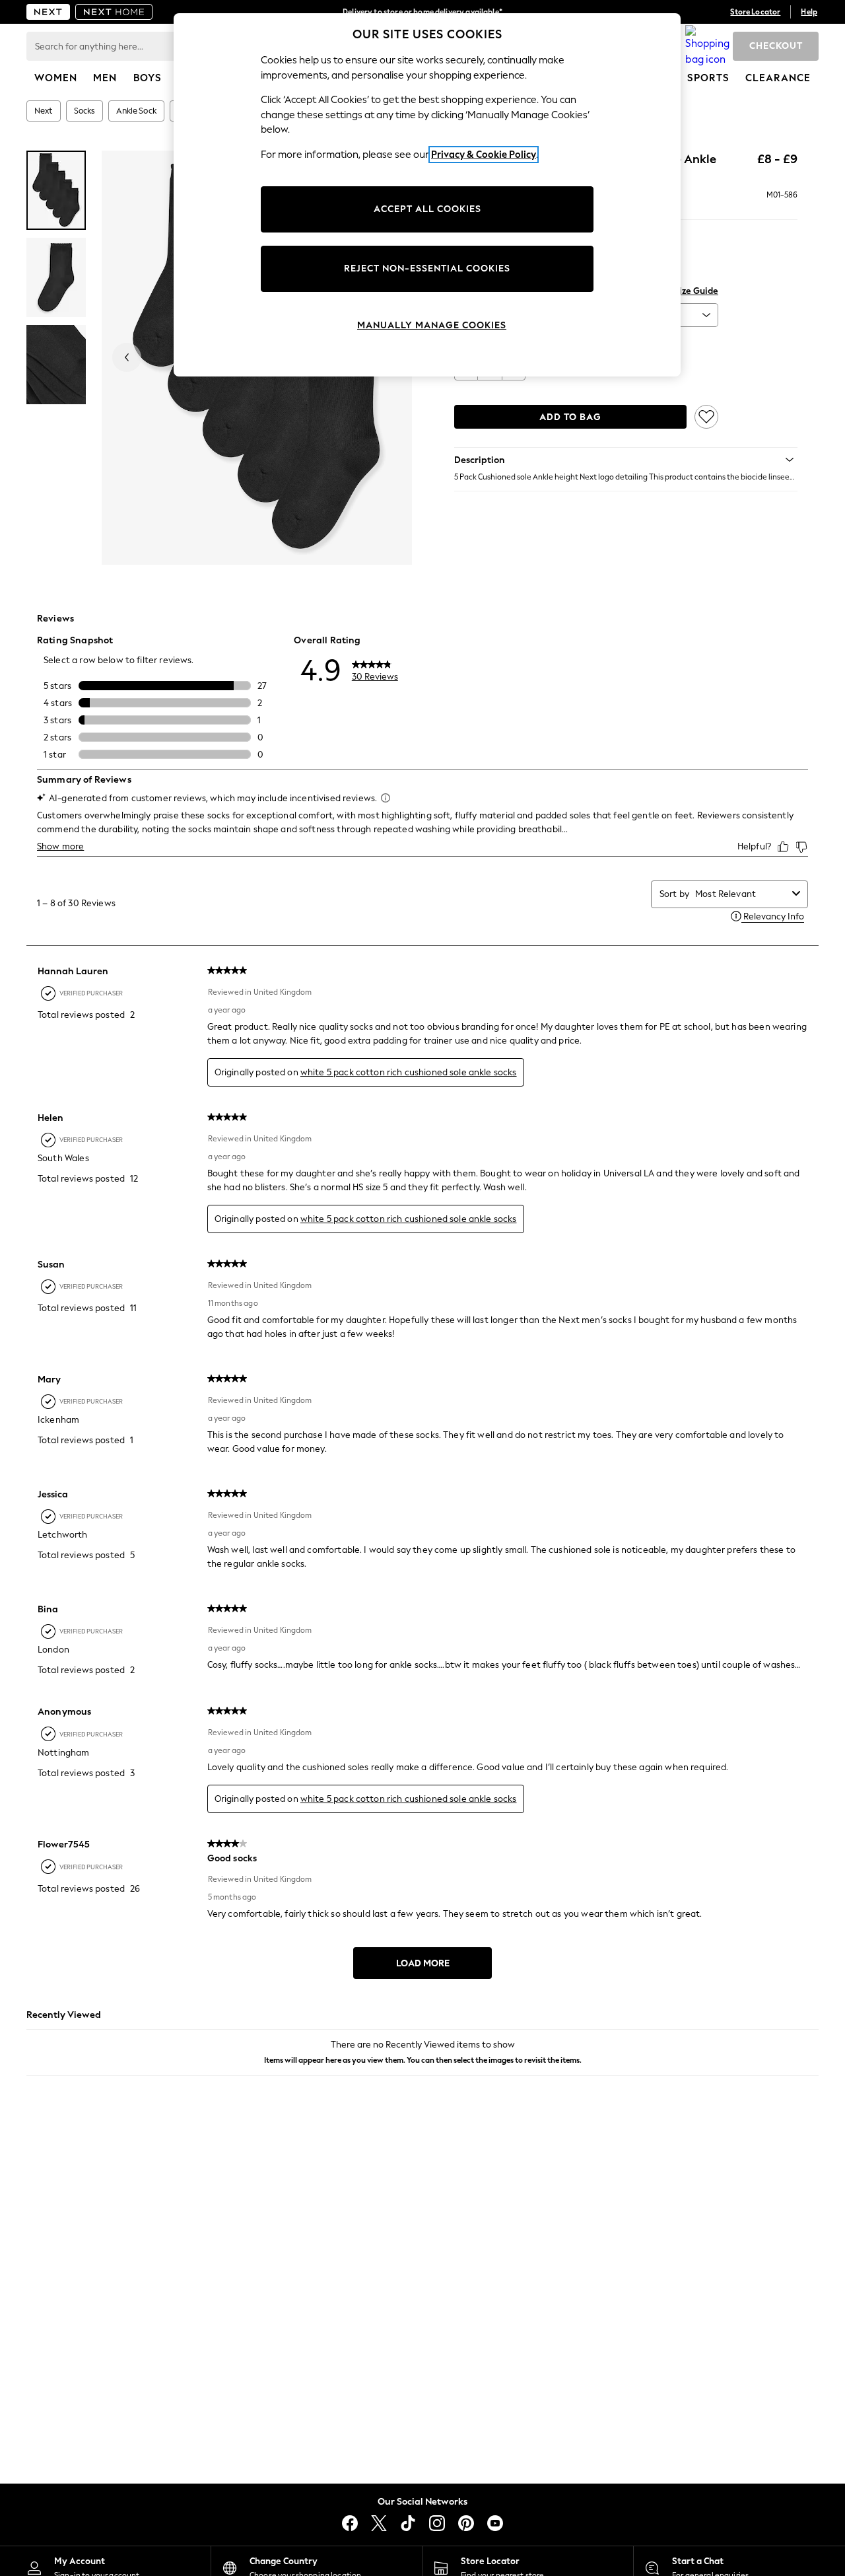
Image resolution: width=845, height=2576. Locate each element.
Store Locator (755, 12)
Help (809, 12)
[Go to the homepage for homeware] (114, 12)
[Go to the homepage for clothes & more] (48, 12)
